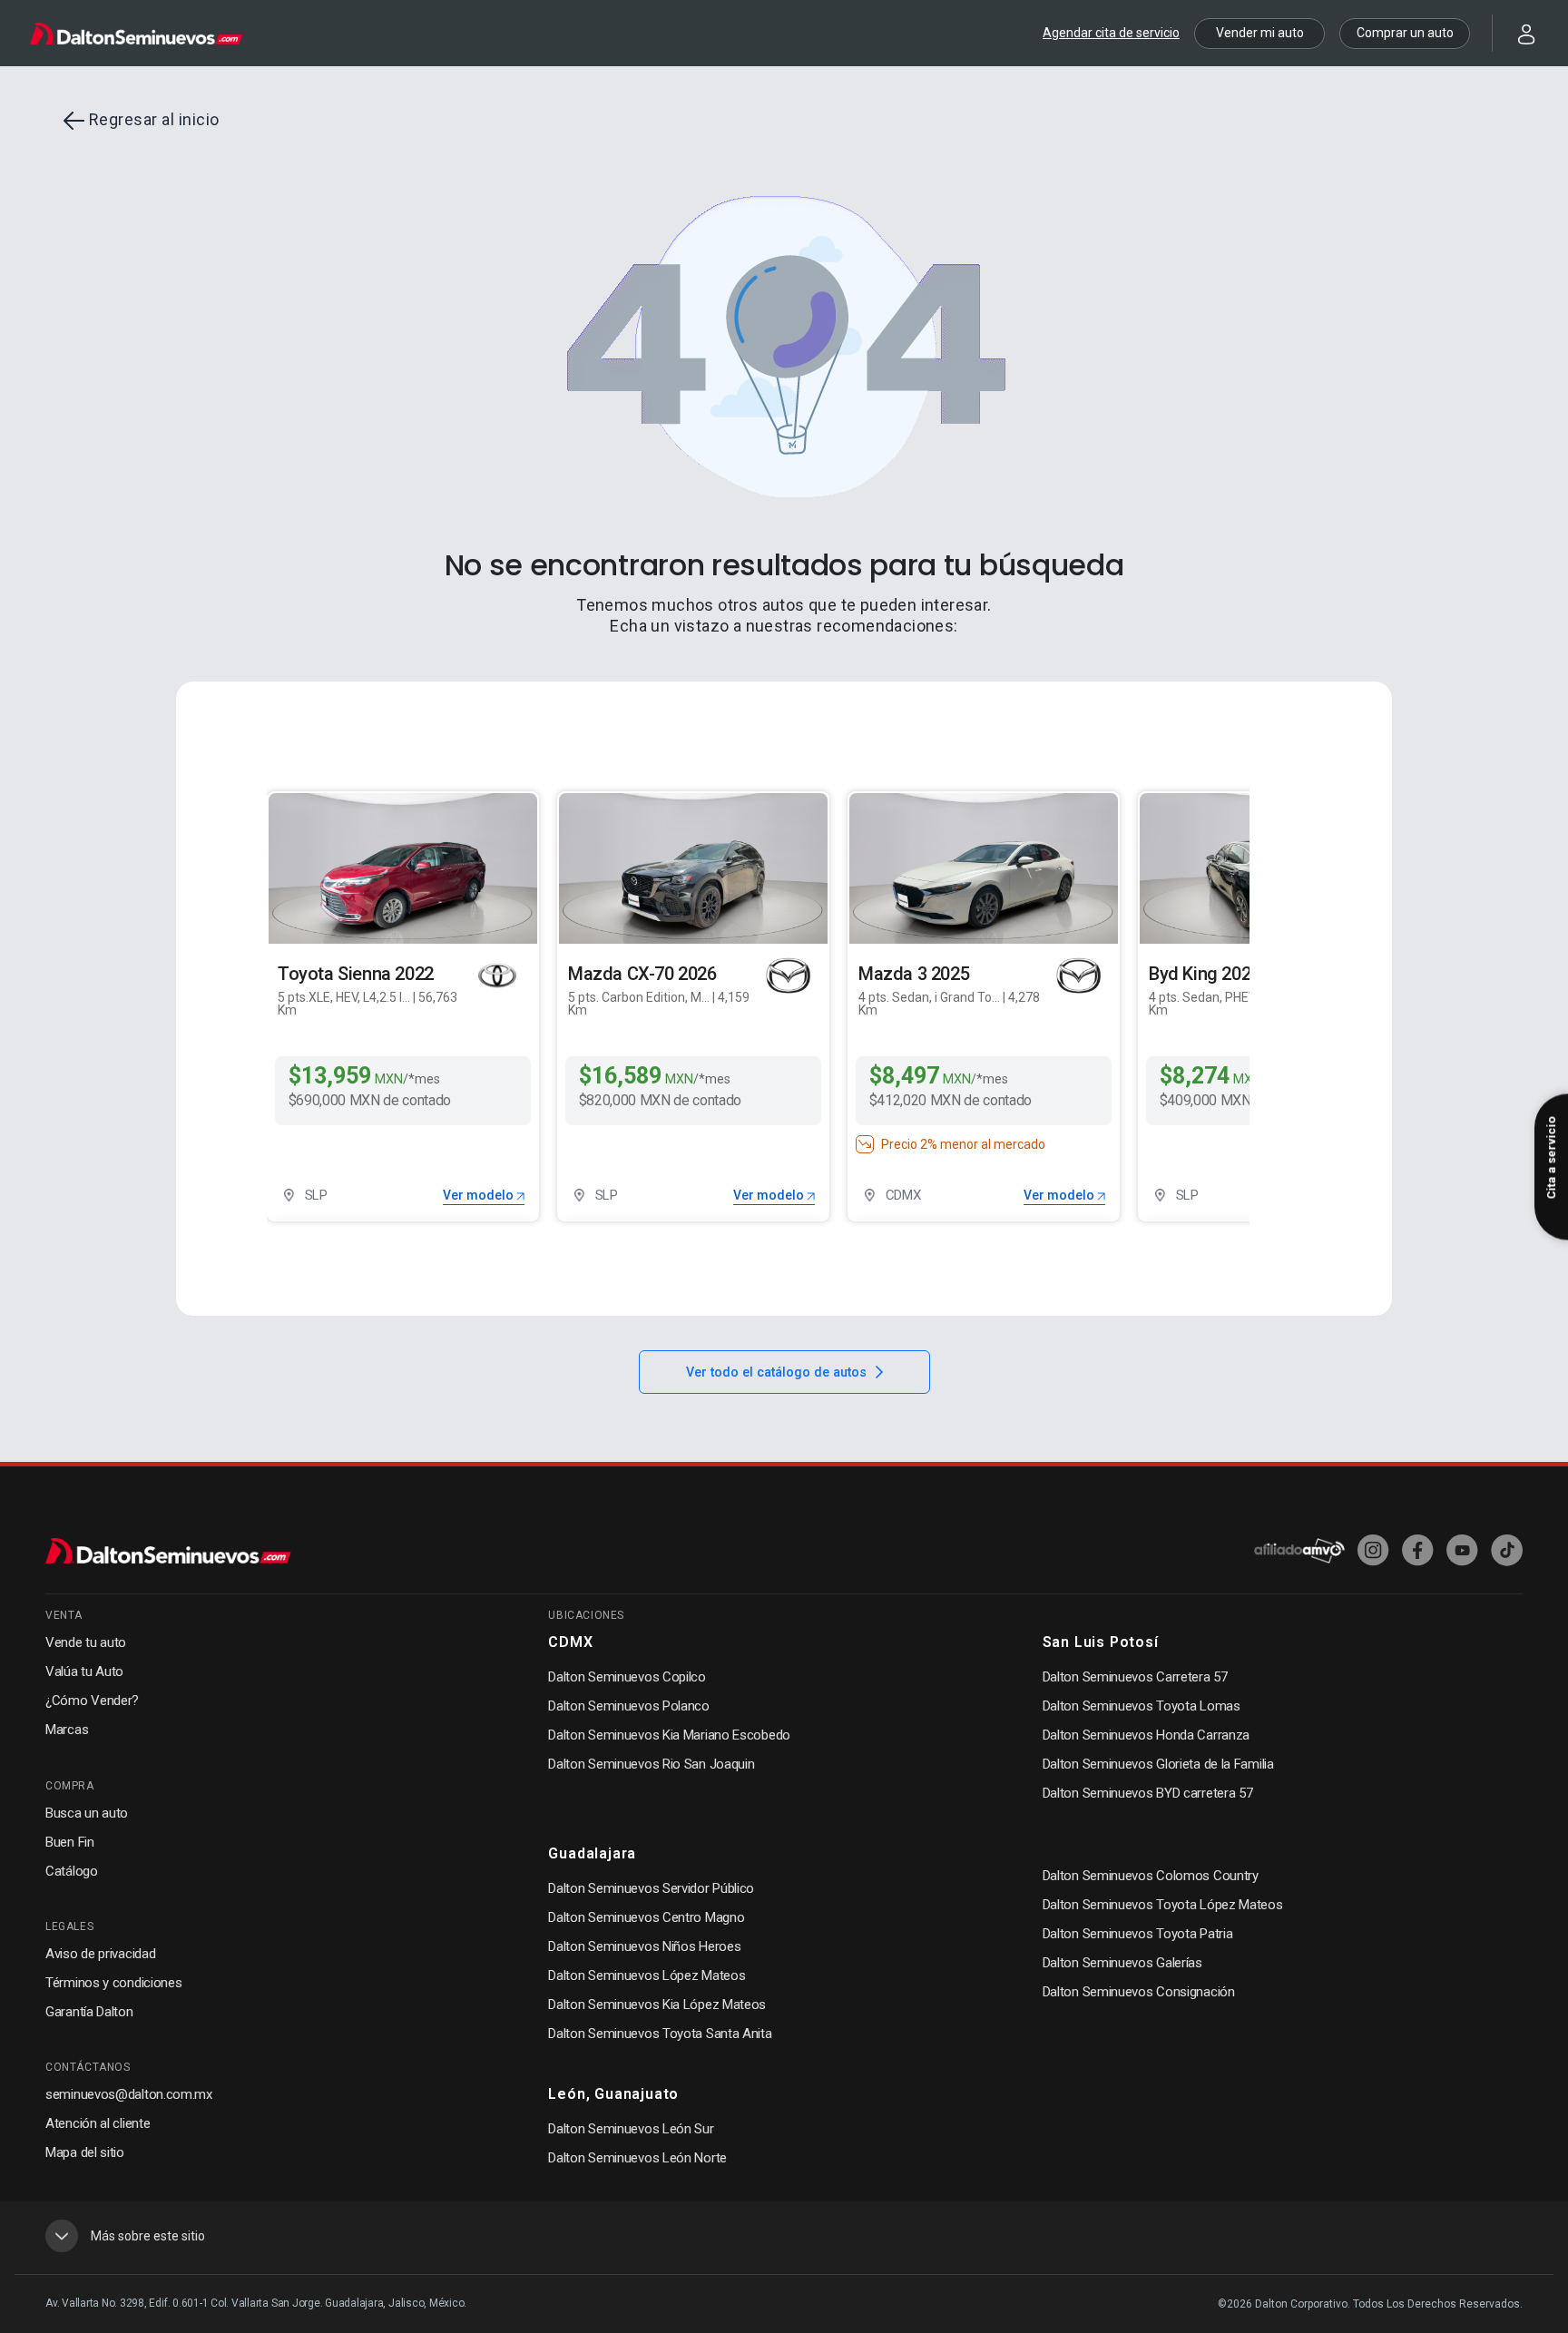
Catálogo (72, 1871)
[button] (1515, 32)
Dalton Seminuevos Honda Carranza (1146, 1735)
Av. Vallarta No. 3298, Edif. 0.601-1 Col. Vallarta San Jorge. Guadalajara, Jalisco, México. (256, 2303)
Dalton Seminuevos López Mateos (647, 1975)
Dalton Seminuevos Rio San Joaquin (651, 1764)
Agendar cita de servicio (1111, 33)
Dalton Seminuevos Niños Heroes (644, 1946)
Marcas (67, 1730)
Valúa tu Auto (84, 1671)
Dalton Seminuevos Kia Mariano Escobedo (669, 1735)
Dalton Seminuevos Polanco (629, 1706)
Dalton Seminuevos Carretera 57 (1135, 1677)
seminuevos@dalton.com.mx (129, 2094)
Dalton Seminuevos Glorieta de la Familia (1158, 1764)
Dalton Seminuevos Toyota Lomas (1142, 1706)
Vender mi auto (1260, 33)
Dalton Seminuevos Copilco (627, 1677)
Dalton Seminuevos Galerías (1122, 1963)
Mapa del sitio (85, 2152)
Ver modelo (480, 1195)
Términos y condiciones (113, 1983)
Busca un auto (87, 1813)
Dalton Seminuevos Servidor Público (651, 1888)
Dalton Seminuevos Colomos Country (1151, 1876)
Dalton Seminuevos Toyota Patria (1138, 1934)
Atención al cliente (98, 2123)
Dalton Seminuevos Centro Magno (646, 1917)
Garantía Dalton (89, 2012)
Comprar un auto (1405, 33)
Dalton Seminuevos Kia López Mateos (657, 2005)
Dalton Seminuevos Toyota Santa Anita (660, 2034)
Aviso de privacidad (100, 1954)
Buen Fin (70, 1842)
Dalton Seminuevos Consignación (1139, 1992)
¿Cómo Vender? (92, 1701)
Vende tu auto (86, 1642)
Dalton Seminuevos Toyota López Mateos (1163, 1905)
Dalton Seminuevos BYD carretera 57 (1148, 1793)
